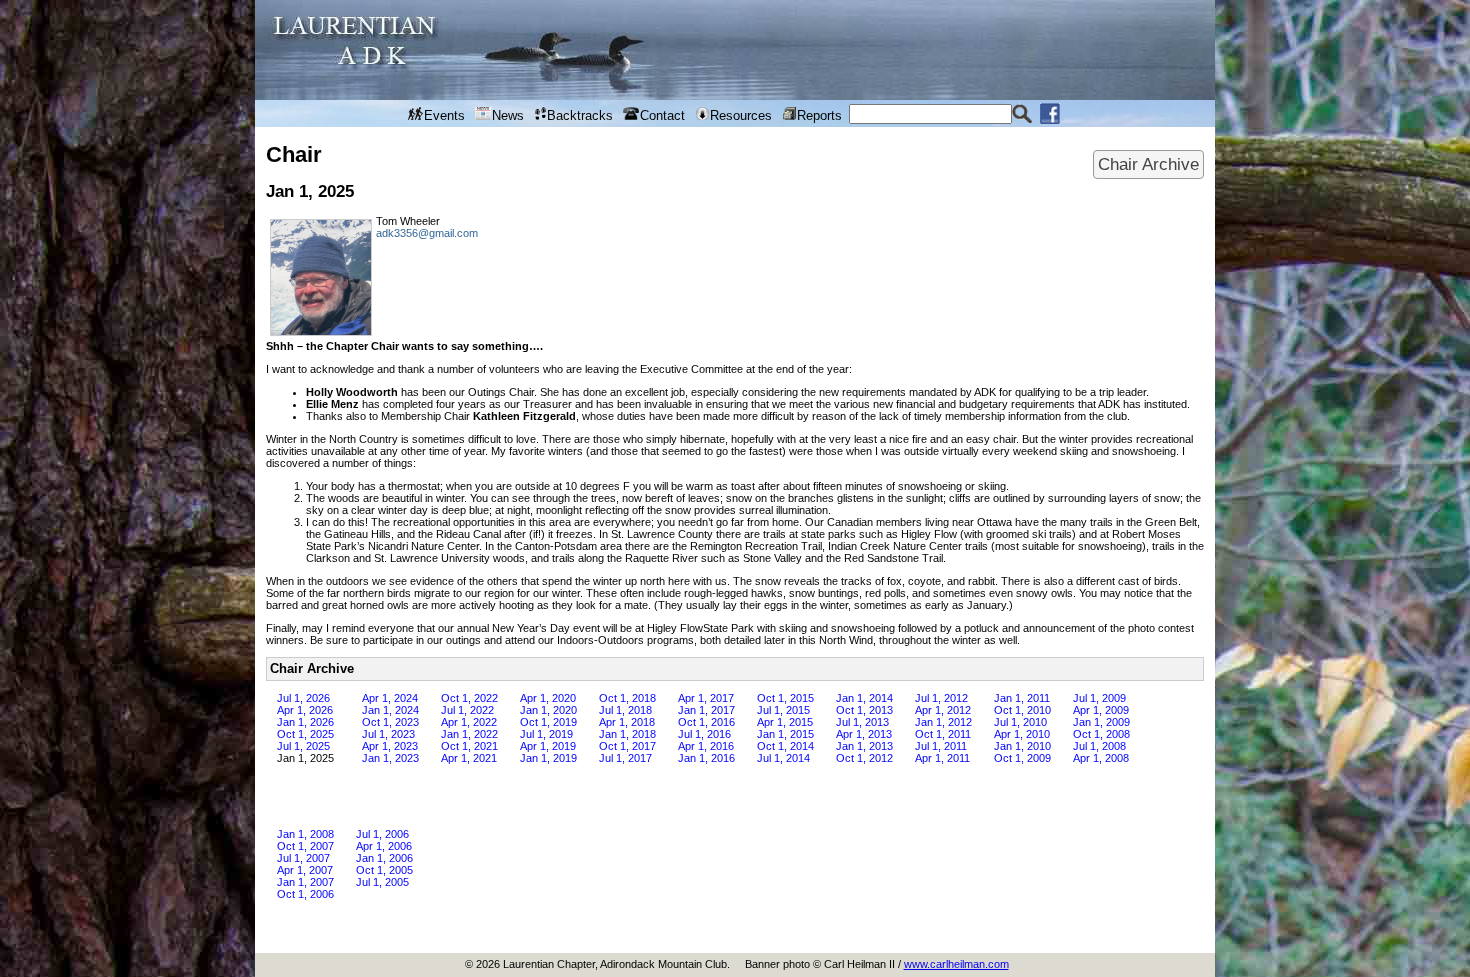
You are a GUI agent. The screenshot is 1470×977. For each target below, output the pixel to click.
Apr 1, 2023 (390, 746)
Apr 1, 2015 (785, 722)
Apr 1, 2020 (548, 698)
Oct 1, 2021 (469, 746)
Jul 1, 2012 (941, 698)
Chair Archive (1148, 164)
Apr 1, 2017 (706, 698)
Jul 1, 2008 (1099, 746)
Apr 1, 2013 (864, 734)
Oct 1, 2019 (548, 722)
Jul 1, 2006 (382, 834)
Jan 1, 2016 (706, 758)
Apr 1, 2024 (390, 698)
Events (444, 115)
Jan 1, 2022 (469, 734)
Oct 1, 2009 (1022, 758)
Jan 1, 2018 (627, 734)
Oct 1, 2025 (305, 734)
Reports (819, 115)
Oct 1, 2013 (864, 710)
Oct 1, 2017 (627, 746)
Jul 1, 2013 (862, 722)
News (508, 115)
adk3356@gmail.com (427, 233)
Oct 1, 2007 (305, 846)
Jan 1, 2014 (864, 698)
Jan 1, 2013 (864, 746)
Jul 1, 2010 (1020, 722)
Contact (662, 115)
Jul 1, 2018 (625, 710)
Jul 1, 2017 (625, 758)
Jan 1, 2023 (390, 758)
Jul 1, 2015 (783, 710)
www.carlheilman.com (956, 964)
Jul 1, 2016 (704, 734)
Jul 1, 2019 (546, 734)
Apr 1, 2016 (706, 746)
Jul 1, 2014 (783, 758)
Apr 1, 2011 (942, 758)
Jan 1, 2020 (548, 710)
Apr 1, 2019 (548, 746)
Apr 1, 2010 (1022, 734)
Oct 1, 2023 (390, 722)
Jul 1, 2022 (467, 710)
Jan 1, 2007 (305, 882)
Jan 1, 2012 (943, 722)
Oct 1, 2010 (1022, 710)
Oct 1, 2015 (785, 698)
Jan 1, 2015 (785, 734)
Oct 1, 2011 (943, 734)
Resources (741, 115)
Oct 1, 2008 (1101, 734)
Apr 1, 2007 (305, 870)
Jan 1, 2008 (305, 834)
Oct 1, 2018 (627, 698)
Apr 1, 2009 (1101, 710)
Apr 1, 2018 (627, 722)
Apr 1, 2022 (469, 722)
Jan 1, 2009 (1101, 722)
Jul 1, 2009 (1099, 698)
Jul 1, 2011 (941, 746)
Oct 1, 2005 (384, 870)
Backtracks (580, 115)
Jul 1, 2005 (382, 882)
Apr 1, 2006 (384, 846)
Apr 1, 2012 (943, 710)
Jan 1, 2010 (1022, 746)
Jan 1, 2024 (390, 710)
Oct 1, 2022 (469, 698)
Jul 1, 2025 (303, 746)
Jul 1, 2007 (303, 858)
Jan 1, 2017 (706, 710)
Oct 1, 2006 (305, 894)
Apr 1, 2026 (305, 710)
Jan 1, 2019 (548, 758)
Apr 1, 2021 (469, 758)
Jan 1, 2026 (305, 722)
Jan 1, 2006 (384, 858)
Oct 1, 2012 (864, 758)
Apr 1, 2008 (1101, 758)
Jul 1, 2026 (303, 698)
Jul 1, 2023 (388, 734)
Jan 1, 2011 (1022, 698)
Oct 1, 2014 (785, 746)
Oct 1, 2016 (706, 722)
